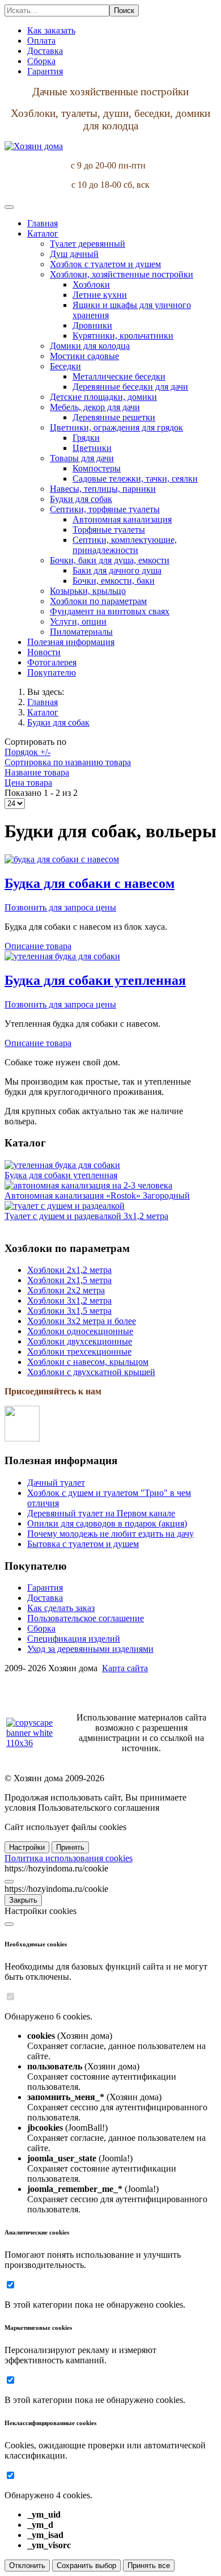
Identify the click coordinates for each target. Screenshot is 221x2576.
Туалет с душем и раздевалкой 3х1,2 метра (86, 1216)
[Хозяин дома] (34, 146)
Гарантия (45, 1588)
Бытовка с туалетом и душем (83, 1544)
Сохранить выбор (86, 2566)
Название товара (37, 772)
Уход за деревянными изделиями (90, 1649)
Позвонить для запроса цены (60, 907)
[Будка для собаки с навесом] (62, 859)
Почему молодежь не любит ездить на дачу (110, 1534)
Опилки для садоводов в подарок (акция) (107, 1523)
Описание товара (38, 946)
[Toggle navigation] (9, 207)
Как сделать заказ (61, 1608)
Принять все (149, 2566)
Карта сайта (125, 1668)
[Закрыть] (9, 1882)
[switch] (10, 1997)
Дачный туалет (56, 1483)
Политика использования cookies (69, 1858)
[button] (43, 233)
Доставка (45, 1598)
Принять (70, 1847)
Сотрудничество (36, 1687)
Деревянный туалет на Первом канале (101, 1513)
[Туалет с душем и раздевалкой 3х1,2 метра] (65, 1206)
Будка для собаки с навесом (90, 883)
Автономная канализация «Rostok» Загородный (97, 1196)
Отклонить (27, 2566)
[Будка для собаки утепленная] (62, 956)
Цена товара (28, 783)
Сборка (41, 1628)
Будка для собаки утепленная (95, 980)
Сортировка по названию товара (68, 762)
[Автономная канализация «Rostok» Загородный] (88, 1185)
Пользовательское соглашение (86, 1618)
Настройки (27, 1847)
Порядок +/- (27, 752)
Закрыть (23, 1900)
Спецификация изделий (74, 1639)
